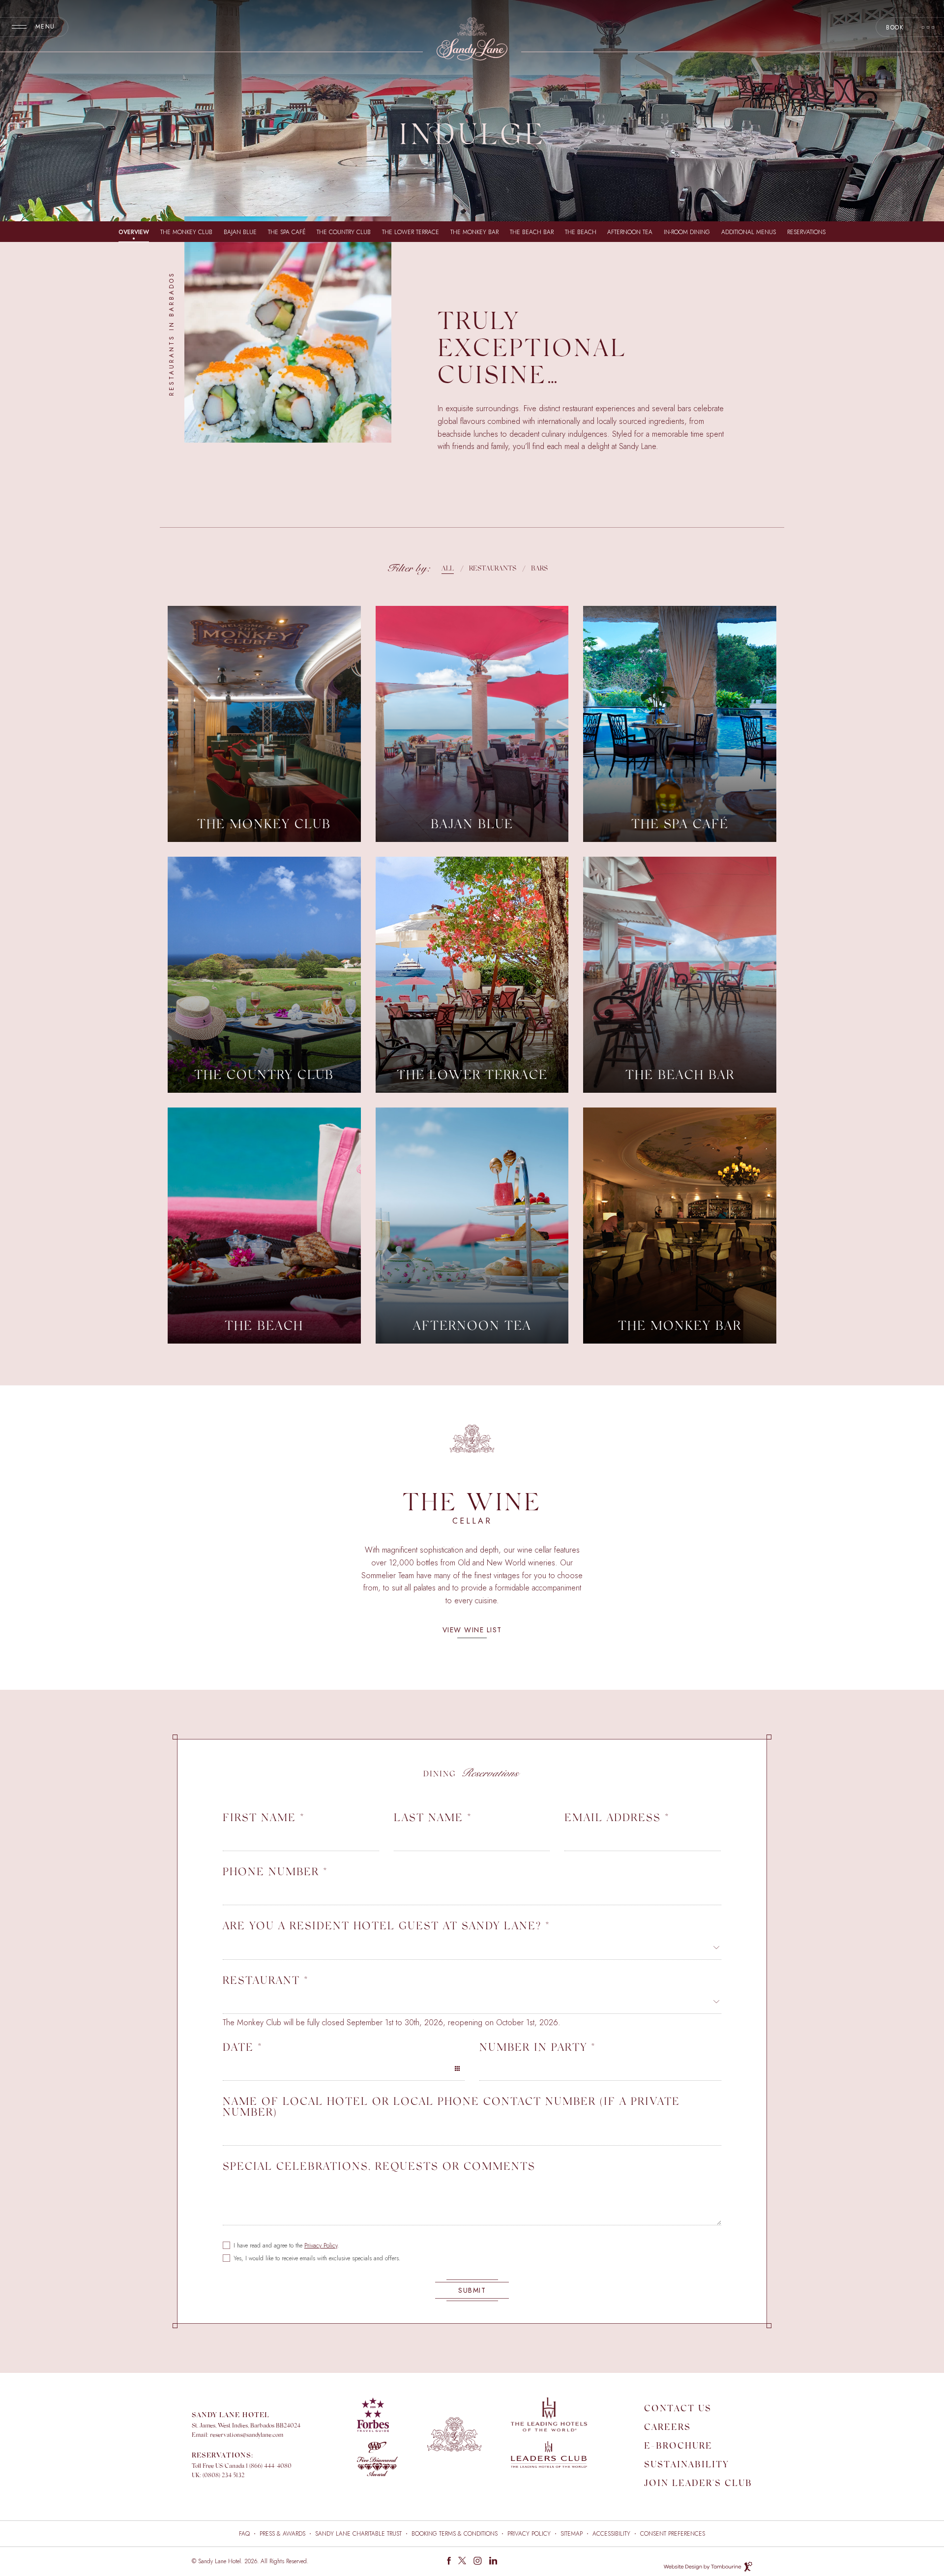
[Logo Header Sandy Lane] (472, 39)
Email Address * (617, 1817)
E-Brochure (678, 2447)
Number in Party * (538, 2047)
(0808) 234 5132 (223, 2476)
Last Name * (433, 1817)
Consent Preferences (673, 2534)
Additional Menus (749, 232)
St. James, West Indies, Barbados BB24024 (246, 2426)
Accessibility (611, 2534)
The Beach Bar (532, 232)
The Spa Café (287, 232)
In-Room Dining (687, 232)
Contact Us (678, 2409)
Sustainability (686, 2465)
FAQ (244, 2534)
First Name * (264, 1817)
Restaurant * (266, 1980)
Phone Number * (275, 1871)
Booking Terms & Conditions (455, 2534)
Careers (667, 2428)
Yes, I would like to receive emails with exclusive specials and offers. (317, 2258)
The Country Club (344, 232)
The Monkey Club (186, 232)
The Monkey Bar (474, 232)
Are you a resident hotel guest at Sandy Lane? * (386, 1925)
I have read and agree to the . (286, 2246)
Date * (243, 2047)
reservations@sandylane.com (247, 2435)
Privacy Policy (321, 2246)
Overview (134, 232)
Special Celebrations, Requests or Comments (379, 2166)
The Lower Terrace (411, 232)
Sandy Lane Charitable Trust (358, 2534)
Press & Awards (282, 2534)
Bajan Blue (240, 232)
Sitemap (572, 2534)
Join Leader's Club (698, 2484)
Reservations (806, 232)
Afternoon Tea (630, 232)
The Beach (581, 232)
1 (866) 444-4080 (269, 2466)
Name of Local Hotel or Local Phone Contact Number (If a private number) (451, 2106)
